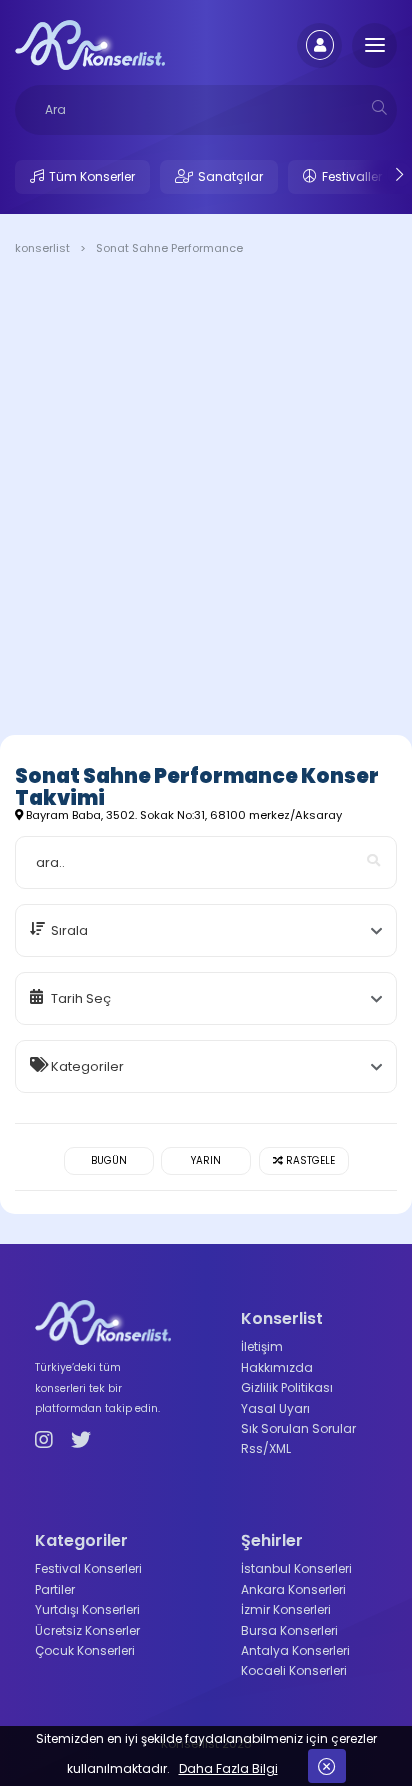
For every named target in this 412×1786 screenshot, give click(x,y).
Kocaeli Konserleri (294, 1670)
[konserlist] (90, 44)
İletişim (262, 1346)
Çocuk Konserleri (85, 1650)
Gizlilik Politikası (287, 1387)
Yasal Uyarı (275, 1408)
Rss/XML (266, 1448)
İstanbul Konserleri (296, 1568)
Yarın (206, 1160)
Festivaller (352, 176)
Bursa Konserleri (289, 1630)
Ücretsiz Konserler (87, 1630)
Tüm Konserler (92, 176)
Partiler (55, 1589)
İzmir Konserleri (286, 1609)
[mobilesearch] (379, 107)
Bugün (109, 1160)
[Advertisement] (206, 499)
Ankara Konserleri (293, 1589)
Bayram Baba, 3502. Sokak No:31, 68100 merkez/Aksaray (182, 815)
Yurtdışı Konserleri (87, 1609)
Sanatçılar (230, 176)
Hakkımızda (277, 1367)
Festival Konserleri (88, 1568)
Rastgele (309, 1160)
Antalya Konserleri (295, 1650)
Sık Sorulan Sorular (298, 1428)
